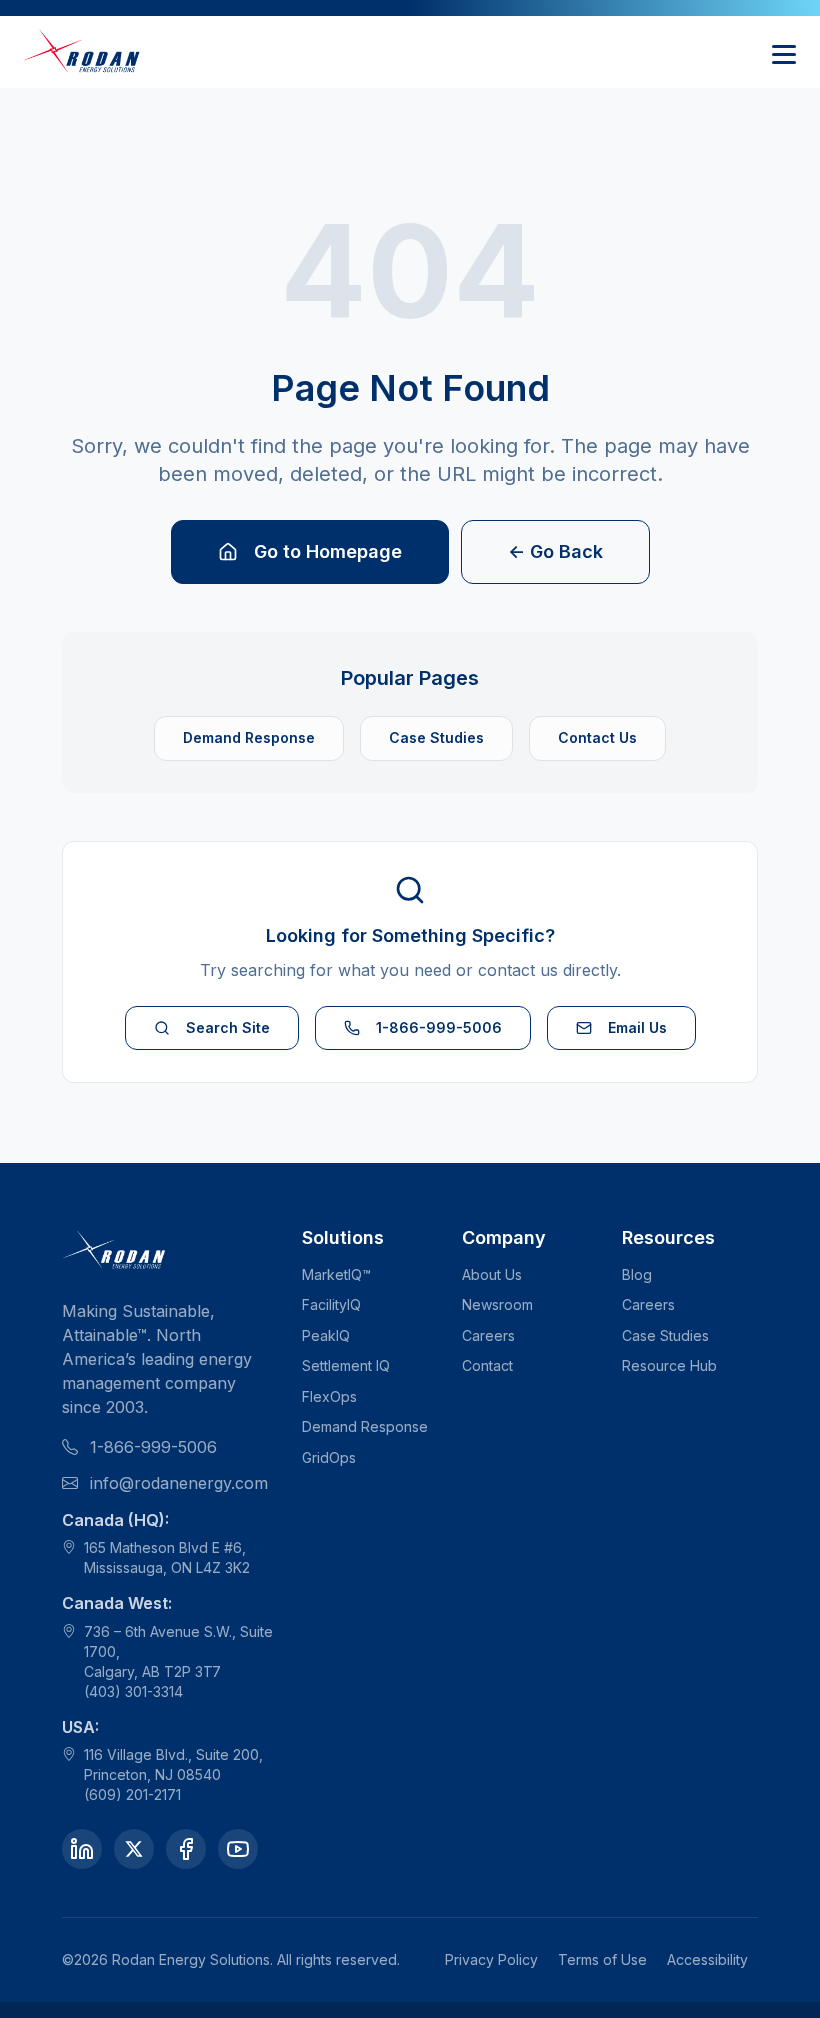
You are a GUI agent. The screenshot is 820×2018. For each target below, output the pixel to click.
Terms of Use (602, 1959)
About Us (492, 1274)
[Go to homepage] (83, 52)
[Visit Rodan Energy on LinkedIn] (82, 1849)
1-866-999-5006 (439, 1027)
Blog (637, 1274)
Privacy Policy (491, 1959)
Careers (488, 1335)
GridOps (329, 1457)
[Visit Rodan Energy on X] (134, 1849)
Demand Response (249, 737)
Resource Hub (669, 1365)
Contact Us (597, 737)
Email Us (637, 1027)
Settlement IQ (346, 1365)
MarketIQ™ (336, 1274)
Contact (487, 1365)
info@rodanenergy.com (179, 1483)
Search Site (228, 1027)
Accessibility (707, 1959)
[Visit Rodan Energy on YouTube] (238, 1849)
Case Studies (436, 737)
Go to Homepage (328, 551)
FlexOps (329, 1396)
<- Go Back (555, 551)
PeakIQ (326, 1335)
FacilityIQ (331, 1304)
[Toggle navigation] (784, 52)
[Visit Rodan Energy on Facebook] (186, 1849)
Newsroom (497, 1304)
